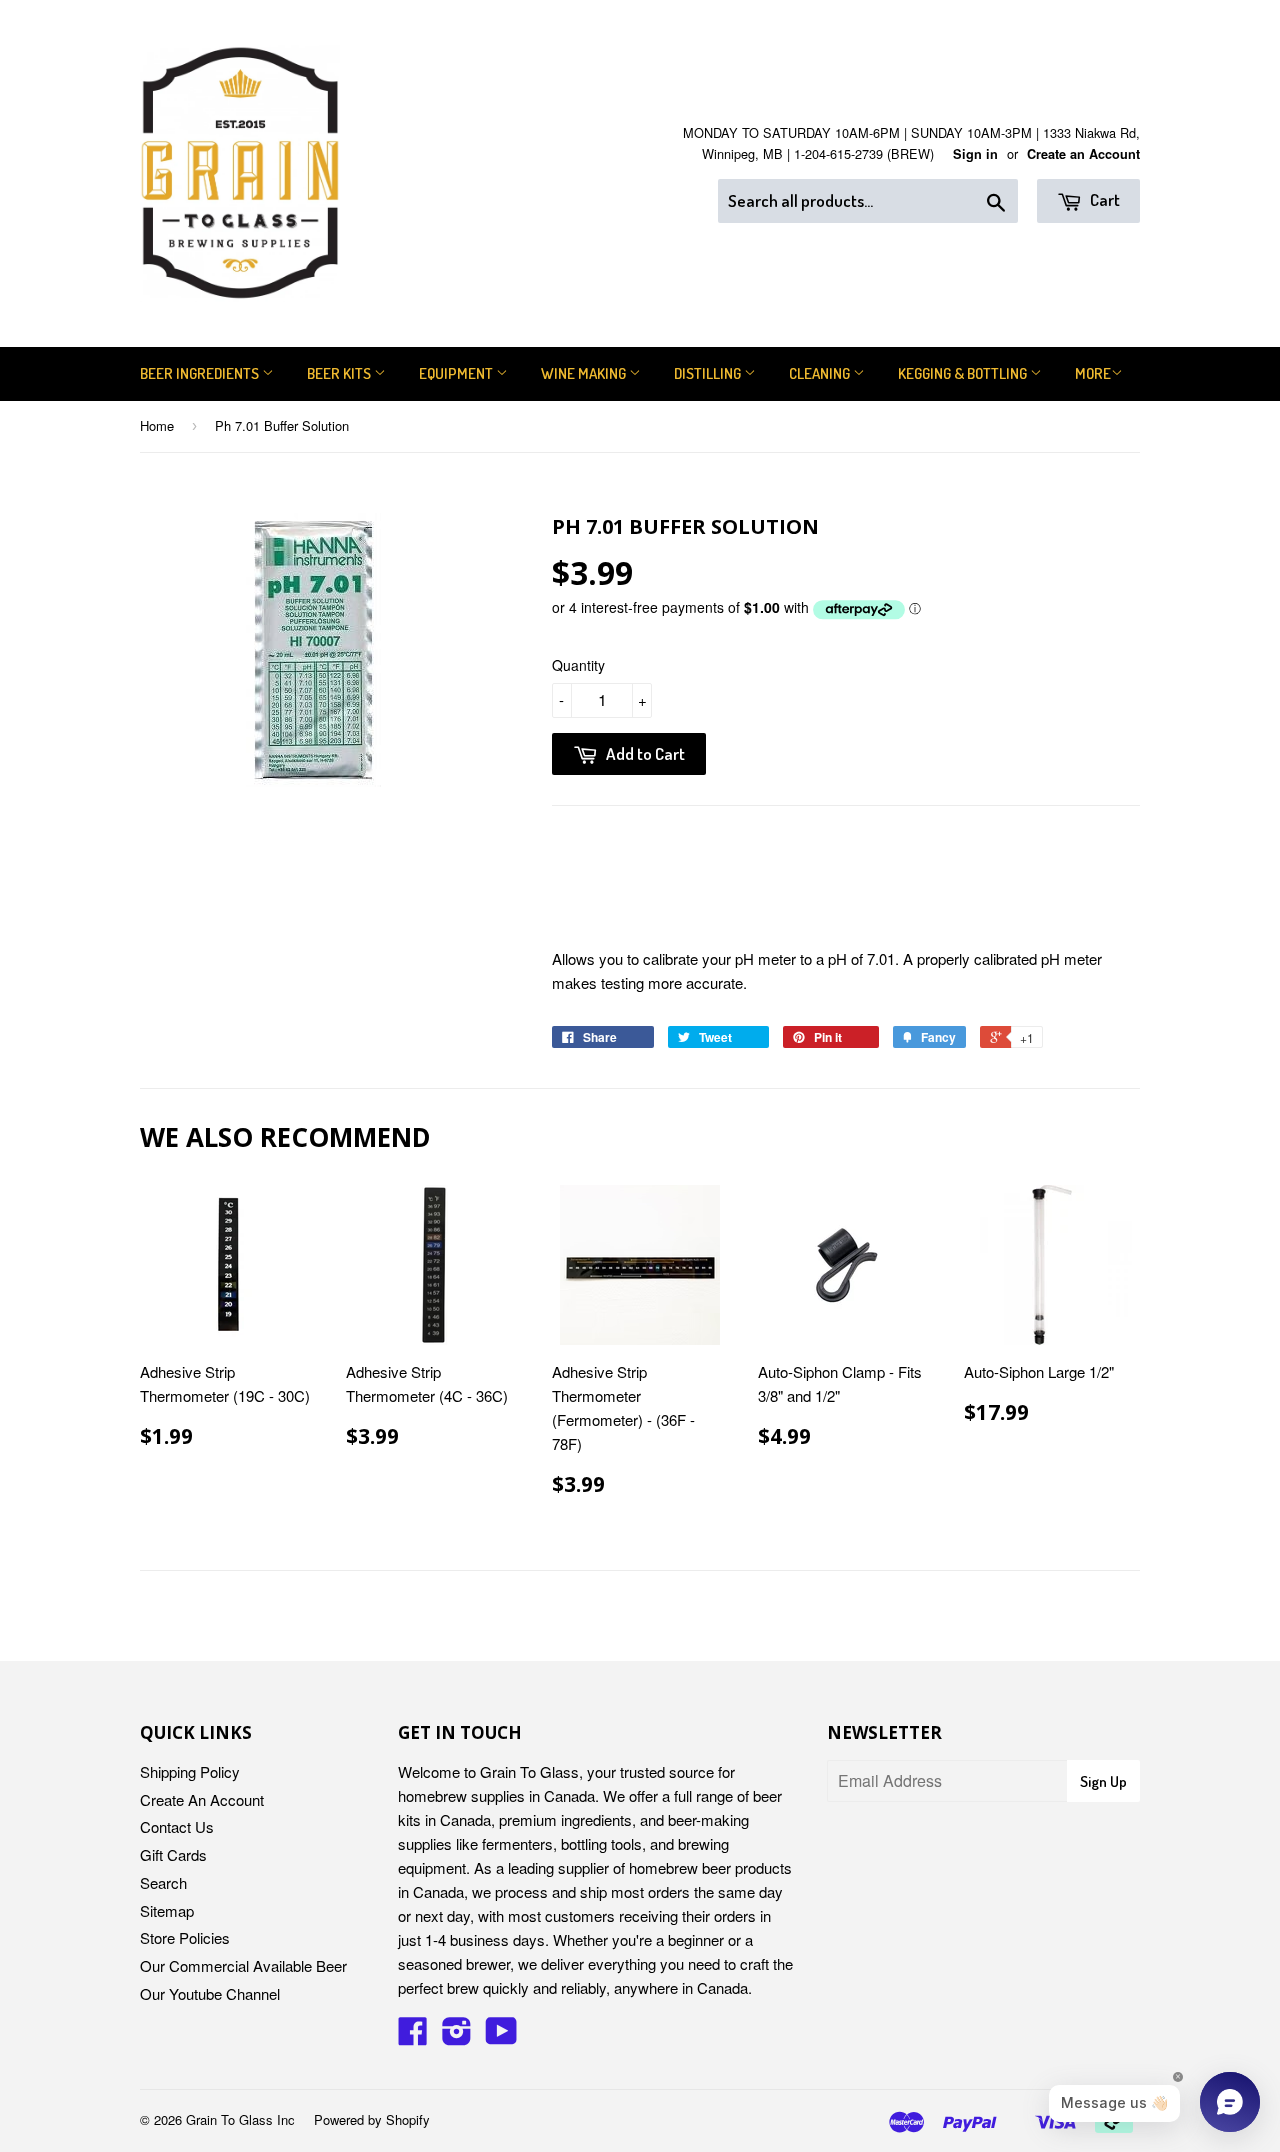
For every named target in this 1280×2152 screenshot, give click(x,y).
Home (157, 425)
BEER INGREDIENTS (201, 373)
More (1093, 373)
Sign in (975, 154)
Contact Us (177, 1826)
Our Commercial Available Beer (243, 1965)
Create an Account (1083, 154)
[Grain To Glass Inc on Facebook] (413, 2036)
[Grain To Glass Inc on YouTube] (501, 2036)
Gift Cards (173, 1854)
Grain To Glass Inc (240, 2119)
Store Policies (185, 1937)
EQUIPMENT (457, 373)
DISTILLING (709, 373)
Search (163, 1882)
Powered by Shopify (372, 2119)
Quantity (578, 665)
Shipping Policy (190, 1771)
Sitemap (167, 1910)
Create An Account (202, 1799)
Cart (1103, 199)
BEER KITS (340, 373)
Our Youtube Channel (210, 1993)
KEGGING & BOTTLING (964, 373)
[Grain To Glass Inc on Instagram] (457, 2036)
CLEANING (821, 373)
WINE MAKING (585, 373)
